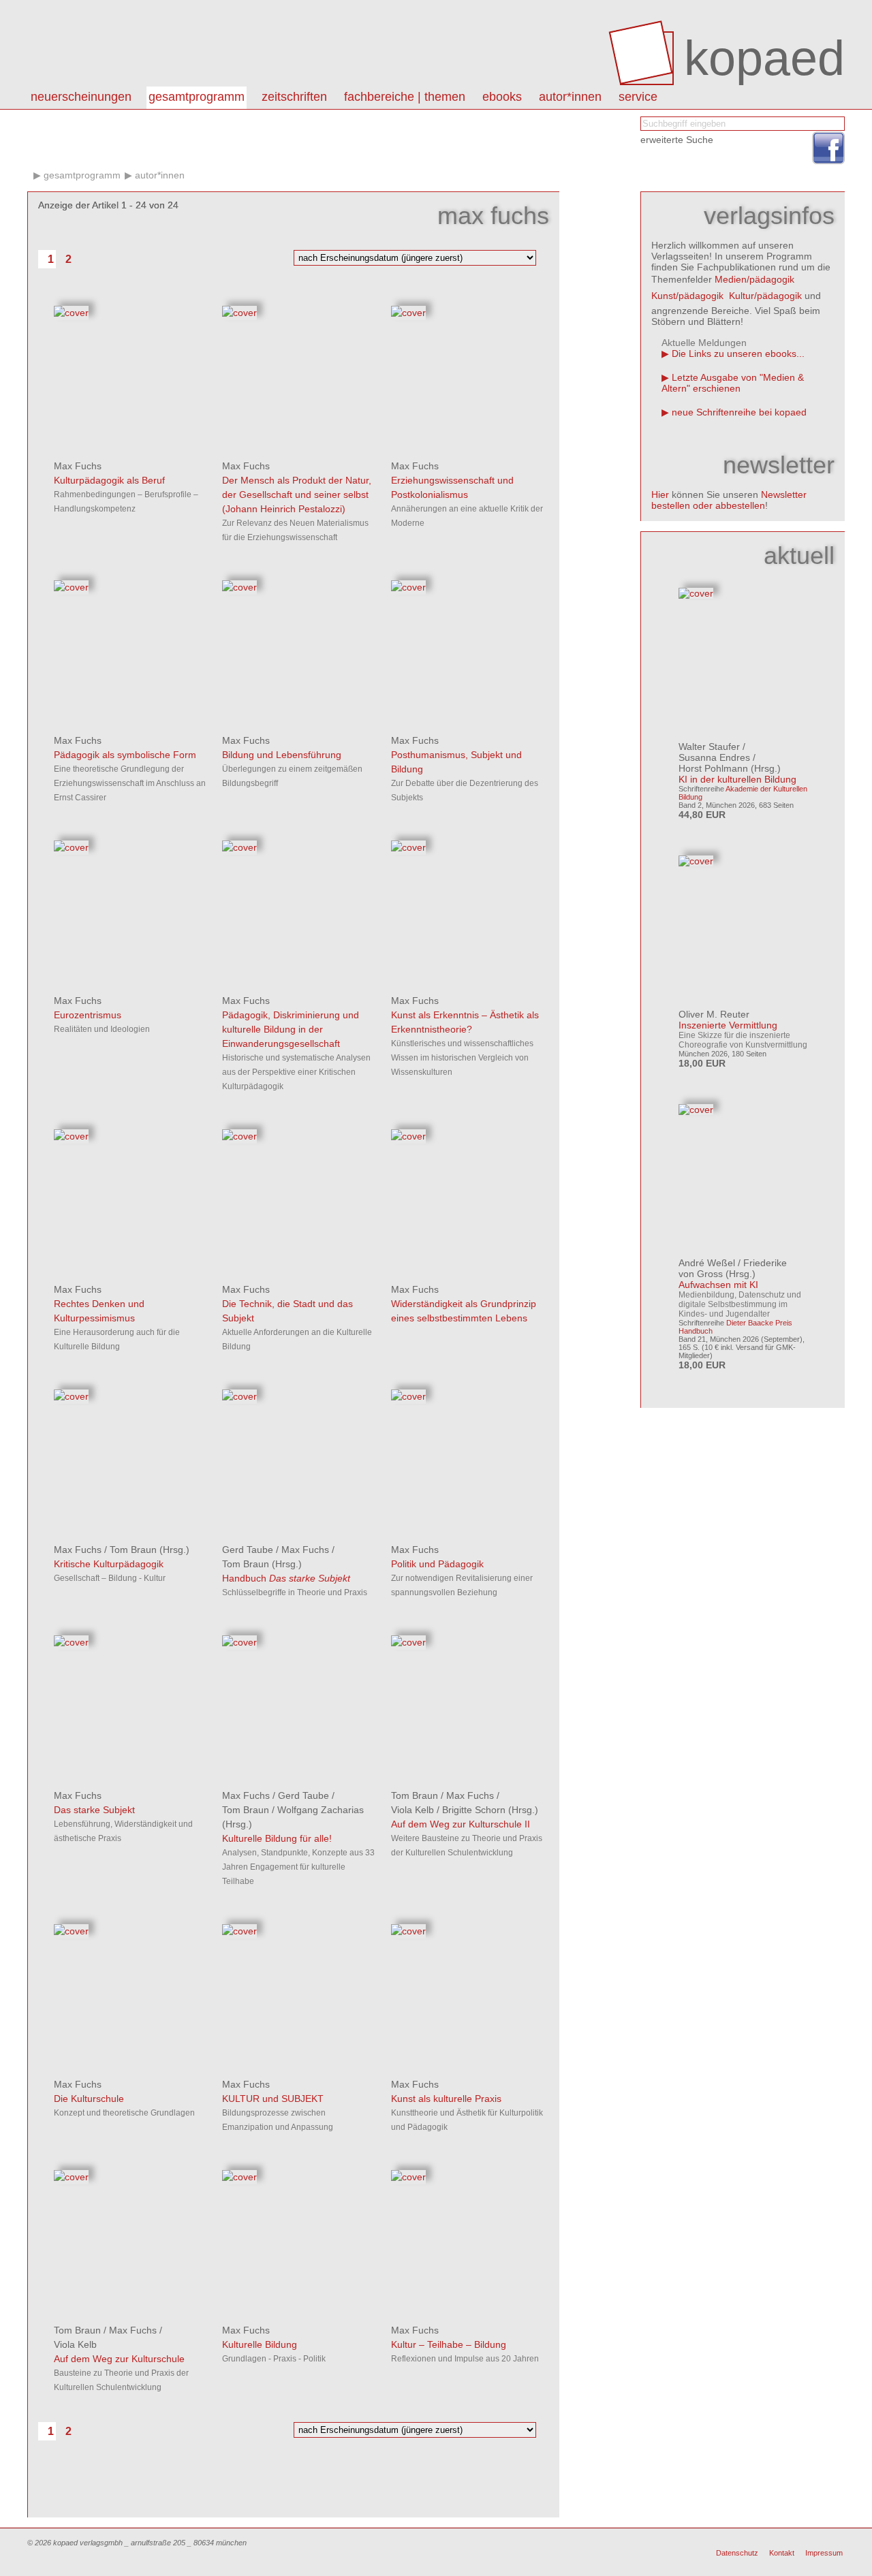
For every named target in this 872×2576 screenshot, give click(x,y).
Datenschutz (737, 2553)
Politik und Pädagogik (437, 1564)
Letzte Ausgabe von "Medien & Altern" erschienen (733, 383)
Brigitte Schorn (474, 1810)
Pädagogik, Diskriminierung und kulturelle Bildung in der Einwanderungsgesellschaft (291, 1029)
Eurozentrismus (88, 1015)
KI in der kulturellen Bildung (737, 779)
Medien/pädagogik (754, 279)
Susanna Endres (714, 757)
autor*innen (570, 97)
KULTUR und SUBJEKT (273, 2099)
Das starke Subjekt (94, 1810)
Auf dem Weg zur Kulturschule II (461, 1824)
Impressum (824, 2553)
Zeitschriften (294, 97)
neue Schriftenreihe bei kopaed (739, 412)
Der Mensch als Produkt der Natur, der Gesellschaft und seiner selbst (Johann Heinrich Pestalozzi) (297, 494)
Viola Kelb (412, 1810)
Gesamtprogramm (197, 97)
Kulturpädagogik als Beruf (109, 480)
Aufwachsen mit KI (718, 1285)
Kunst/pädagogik (687, 296)
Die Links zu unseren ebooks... (738, 354)
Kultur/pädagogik (765, 296)
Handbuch (286, 1578)
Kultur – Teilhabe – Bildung (449, 2344)
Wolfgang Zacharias (321, 1810)
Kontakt (782, 2553)
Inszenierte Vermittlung (728, 1025)
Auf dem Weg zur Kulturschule (119, 2359)
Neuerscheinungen (81, 97)
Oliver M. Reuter (714, 1014)
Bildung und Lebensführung (282, 755)
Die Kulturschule (89, 2099)
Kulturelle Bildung (260, 2344)
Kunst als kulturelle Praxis (446, 2099)
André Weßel (707, 1263)
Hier (660, 494)
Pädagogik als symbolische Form (125, 755)
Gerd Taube (248, 1550)
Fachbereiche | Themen (405, 97)
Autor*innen (160, 175)
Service (638, 97)
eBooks (502, 97)
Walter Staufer (709, 747)
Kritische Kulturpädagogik (109, 1564)
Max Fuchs (78, 466)
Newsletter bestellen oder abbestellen (729, 500)
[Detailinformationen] (71, 313)
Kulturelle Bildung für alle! (277, 1838)
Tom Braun (133, 1550)
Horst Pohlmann (713, 768)
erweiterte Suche (677, 140)
